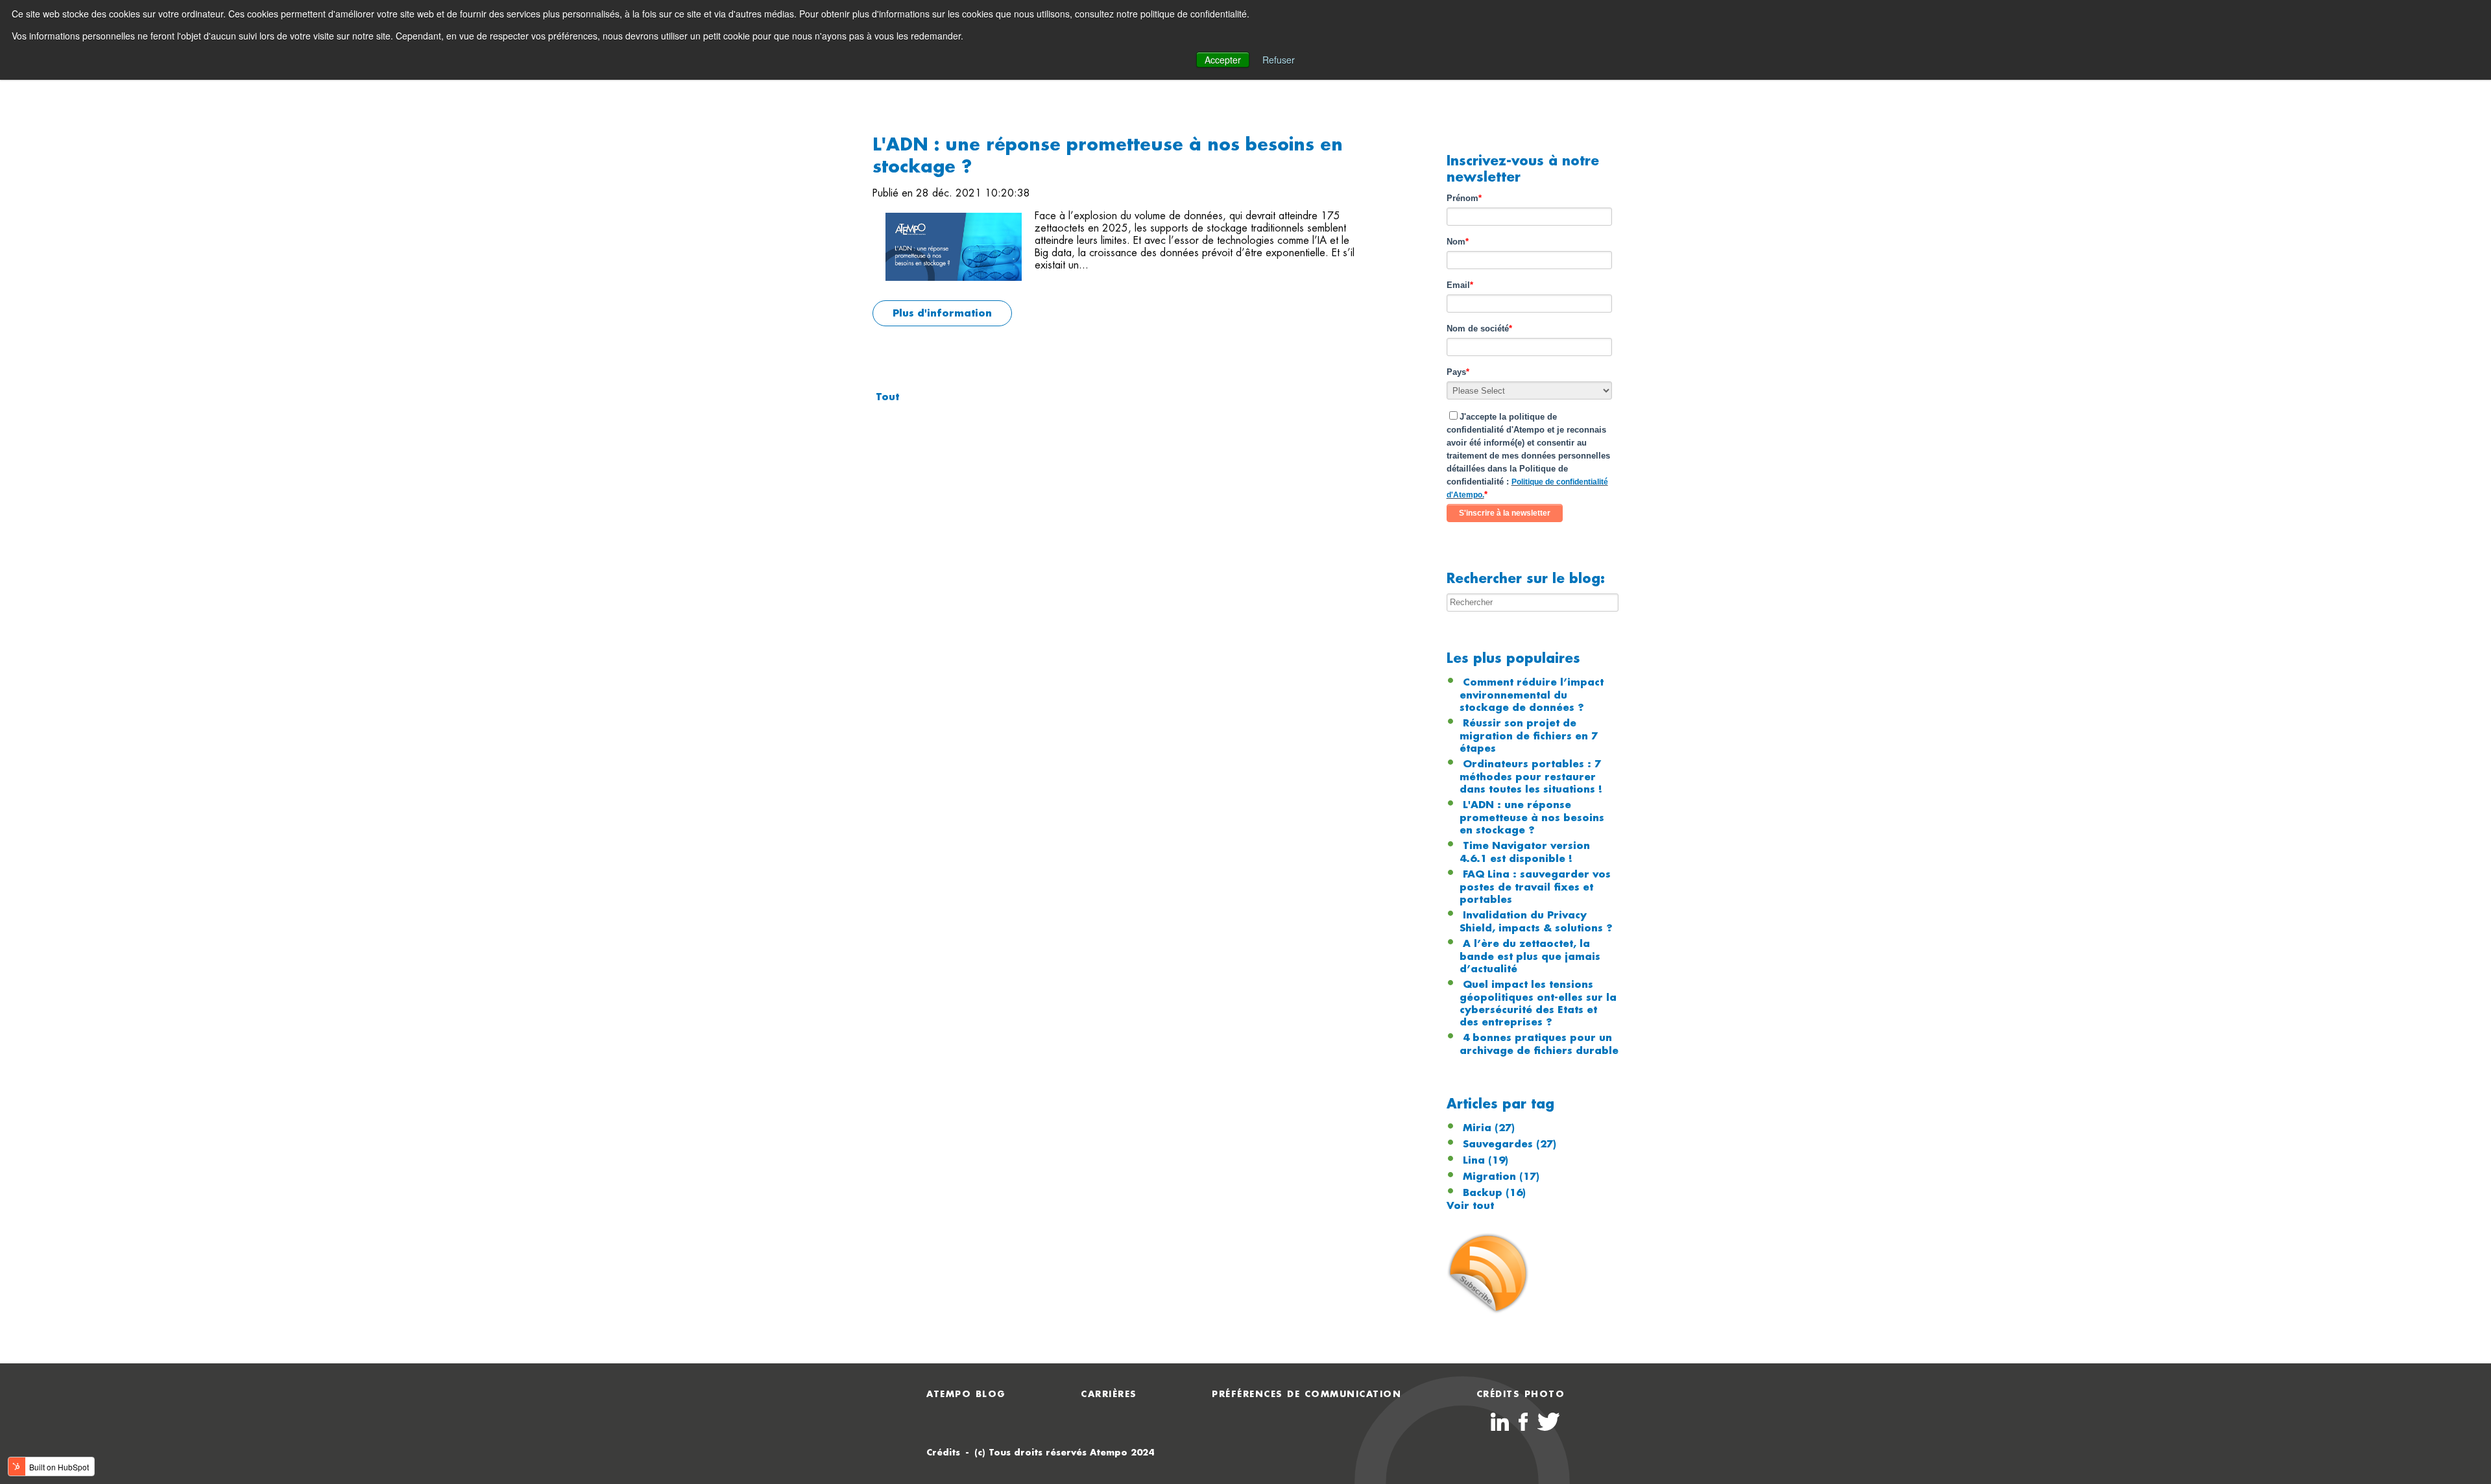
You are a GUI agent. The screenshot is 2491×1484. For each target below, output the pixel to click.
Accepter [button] (1223, 60)
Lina (1486, 1160)
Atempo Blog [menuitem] (966, 1394)
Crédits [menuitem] (943, 1453)
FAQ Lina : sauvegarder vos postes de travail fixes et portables (1535, 887)
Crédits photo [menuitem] (1521, 1394)
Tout (887, 397)
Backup (1494, 1193)
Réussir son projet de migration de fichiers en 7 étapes (1529, 736)
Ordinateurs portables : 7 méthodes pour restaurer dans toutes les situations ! (1531, 777)
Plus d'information (942, 313)
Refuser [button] (1279, 60)
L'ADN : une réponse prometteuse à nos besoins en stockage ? (1532, 818)
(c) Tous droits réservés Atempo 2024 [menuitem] (1064, 1453)
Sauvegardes (1510, 1144)
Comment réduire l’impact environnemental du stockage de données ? (1532, 695)
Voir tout (1470, 1206)
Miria (1489, 1128)
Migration (1501, 1177)
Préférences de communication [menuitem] (1306, 1394)
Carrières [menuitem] (1109, 1394)
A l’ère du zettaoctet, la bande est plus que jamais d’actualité (1530, 956)
